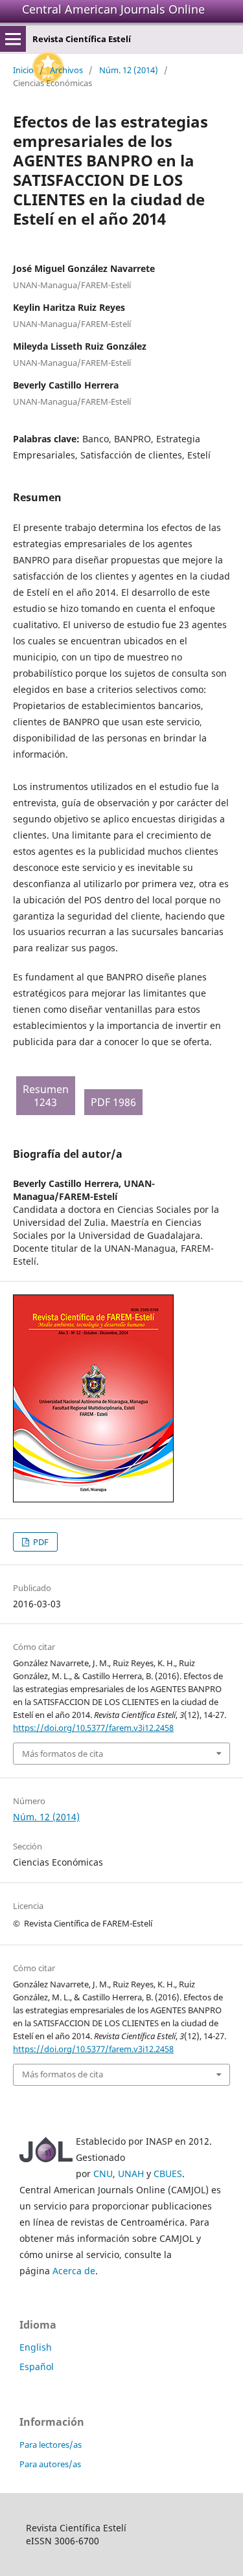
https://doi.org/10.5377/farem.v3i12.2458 (93, 1728)
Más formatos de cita (63, 1754)
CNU (103, 2174)
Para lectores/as (51, 2445)
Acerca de (74, 2271)
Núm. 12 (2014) (129, 70)
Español (37, 2367)
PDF (40, 1542)
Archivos (66, 70)
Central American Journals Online (113, 9)
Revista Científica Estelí (82, 39)
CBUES (168, 2174)
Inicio (23, 70)
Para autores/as (50, 2464)
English (36, 2347)
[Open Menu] (13, 39)
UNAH (131, 2174)
